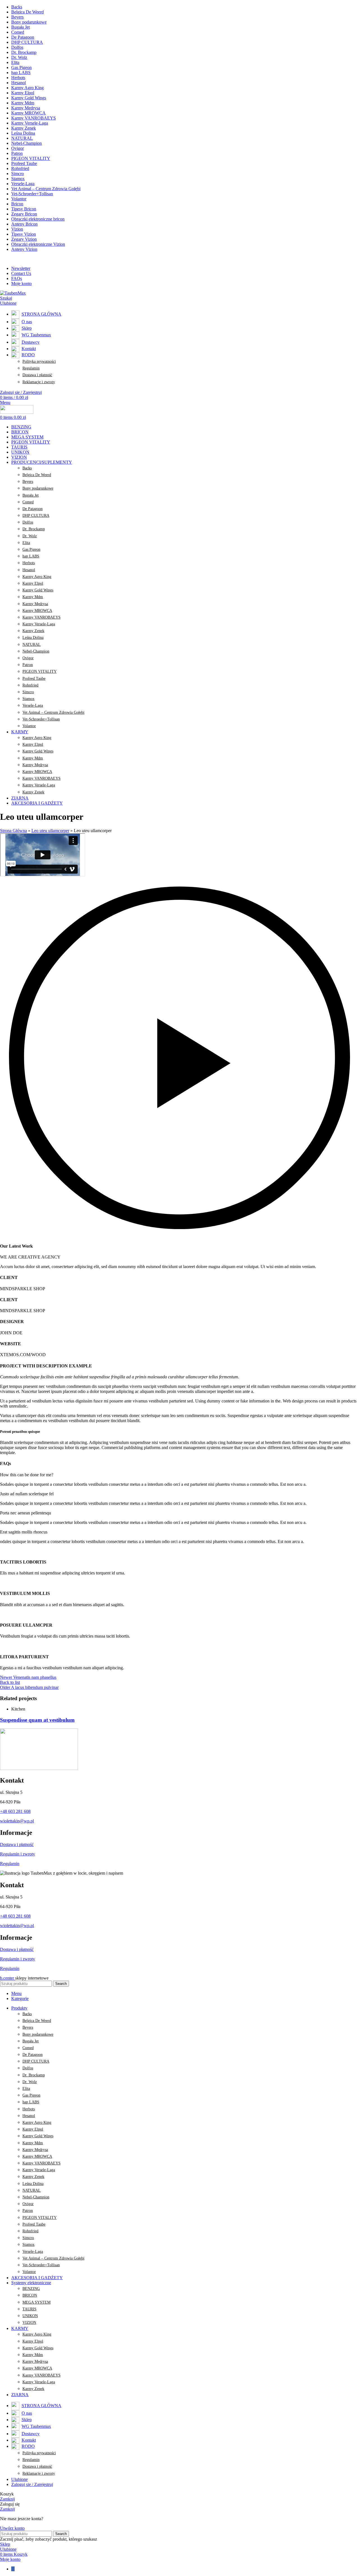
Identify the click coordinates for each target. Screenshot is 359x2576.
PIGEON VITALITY (40, 671)
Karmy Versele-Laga (39, 624)
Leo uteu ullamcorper (50, 831)
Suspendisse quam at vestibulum (37, 1720)
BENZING (31, 2289)
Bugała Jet (31, 495)
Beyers (28, 482)
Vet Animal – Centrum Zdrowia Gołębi (53, 712)
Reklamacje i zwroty (39, 382)
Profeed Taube (34, 679)
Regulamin (31, 368)
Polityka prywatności (39, 361)
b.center (8, 1978)
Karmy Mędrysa (35, 604)
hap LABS (31, 556)
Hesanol (29, 570)
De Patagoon (33, 509)
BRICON (30, 2295)
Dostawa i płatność (37, 375)
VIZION (29, 2323)
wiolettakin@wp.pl (17, 1821)
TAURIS (29, 2309)
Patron (28, 665)
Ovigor (28, 658)
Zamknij (7, 2499)
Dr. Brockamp (34, 529)
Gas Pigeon (31, 549)
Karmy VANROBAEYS (42, 617)
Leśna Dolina (33, 638)
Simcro (28, 692)
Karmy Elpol (33, 583)
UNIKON (30, 2316)
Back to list (10, 1682)
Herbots (29, 563)
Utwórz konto (12, 2528)
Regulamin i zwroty (18, 1854)
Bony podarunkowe (38, 488)
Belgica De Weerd (37, 475)
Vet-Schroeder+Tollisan (41, 719)
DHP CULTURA (36, 516)
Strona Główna (13, 831)
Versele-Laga (33, 705)
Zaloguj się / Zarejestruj (32, 2484)
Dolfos (28, 522)
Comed (28, 502)
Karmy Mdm (33, 597)
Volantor (29, 726)
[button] (179, 1058)
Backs (27, 468)
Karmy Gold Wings (38, 590)
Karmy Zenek (33, 631)
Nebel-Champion (36, 651)
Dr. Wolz (30, 536)
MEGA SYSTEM (36, 2302)
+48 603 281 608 (15, 1811)
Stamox (28, 699)
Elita (26, 543)
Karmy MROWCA (37, 611)
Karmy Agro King (37, 577)
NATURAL (32, 645)
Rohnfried (30, 685)
